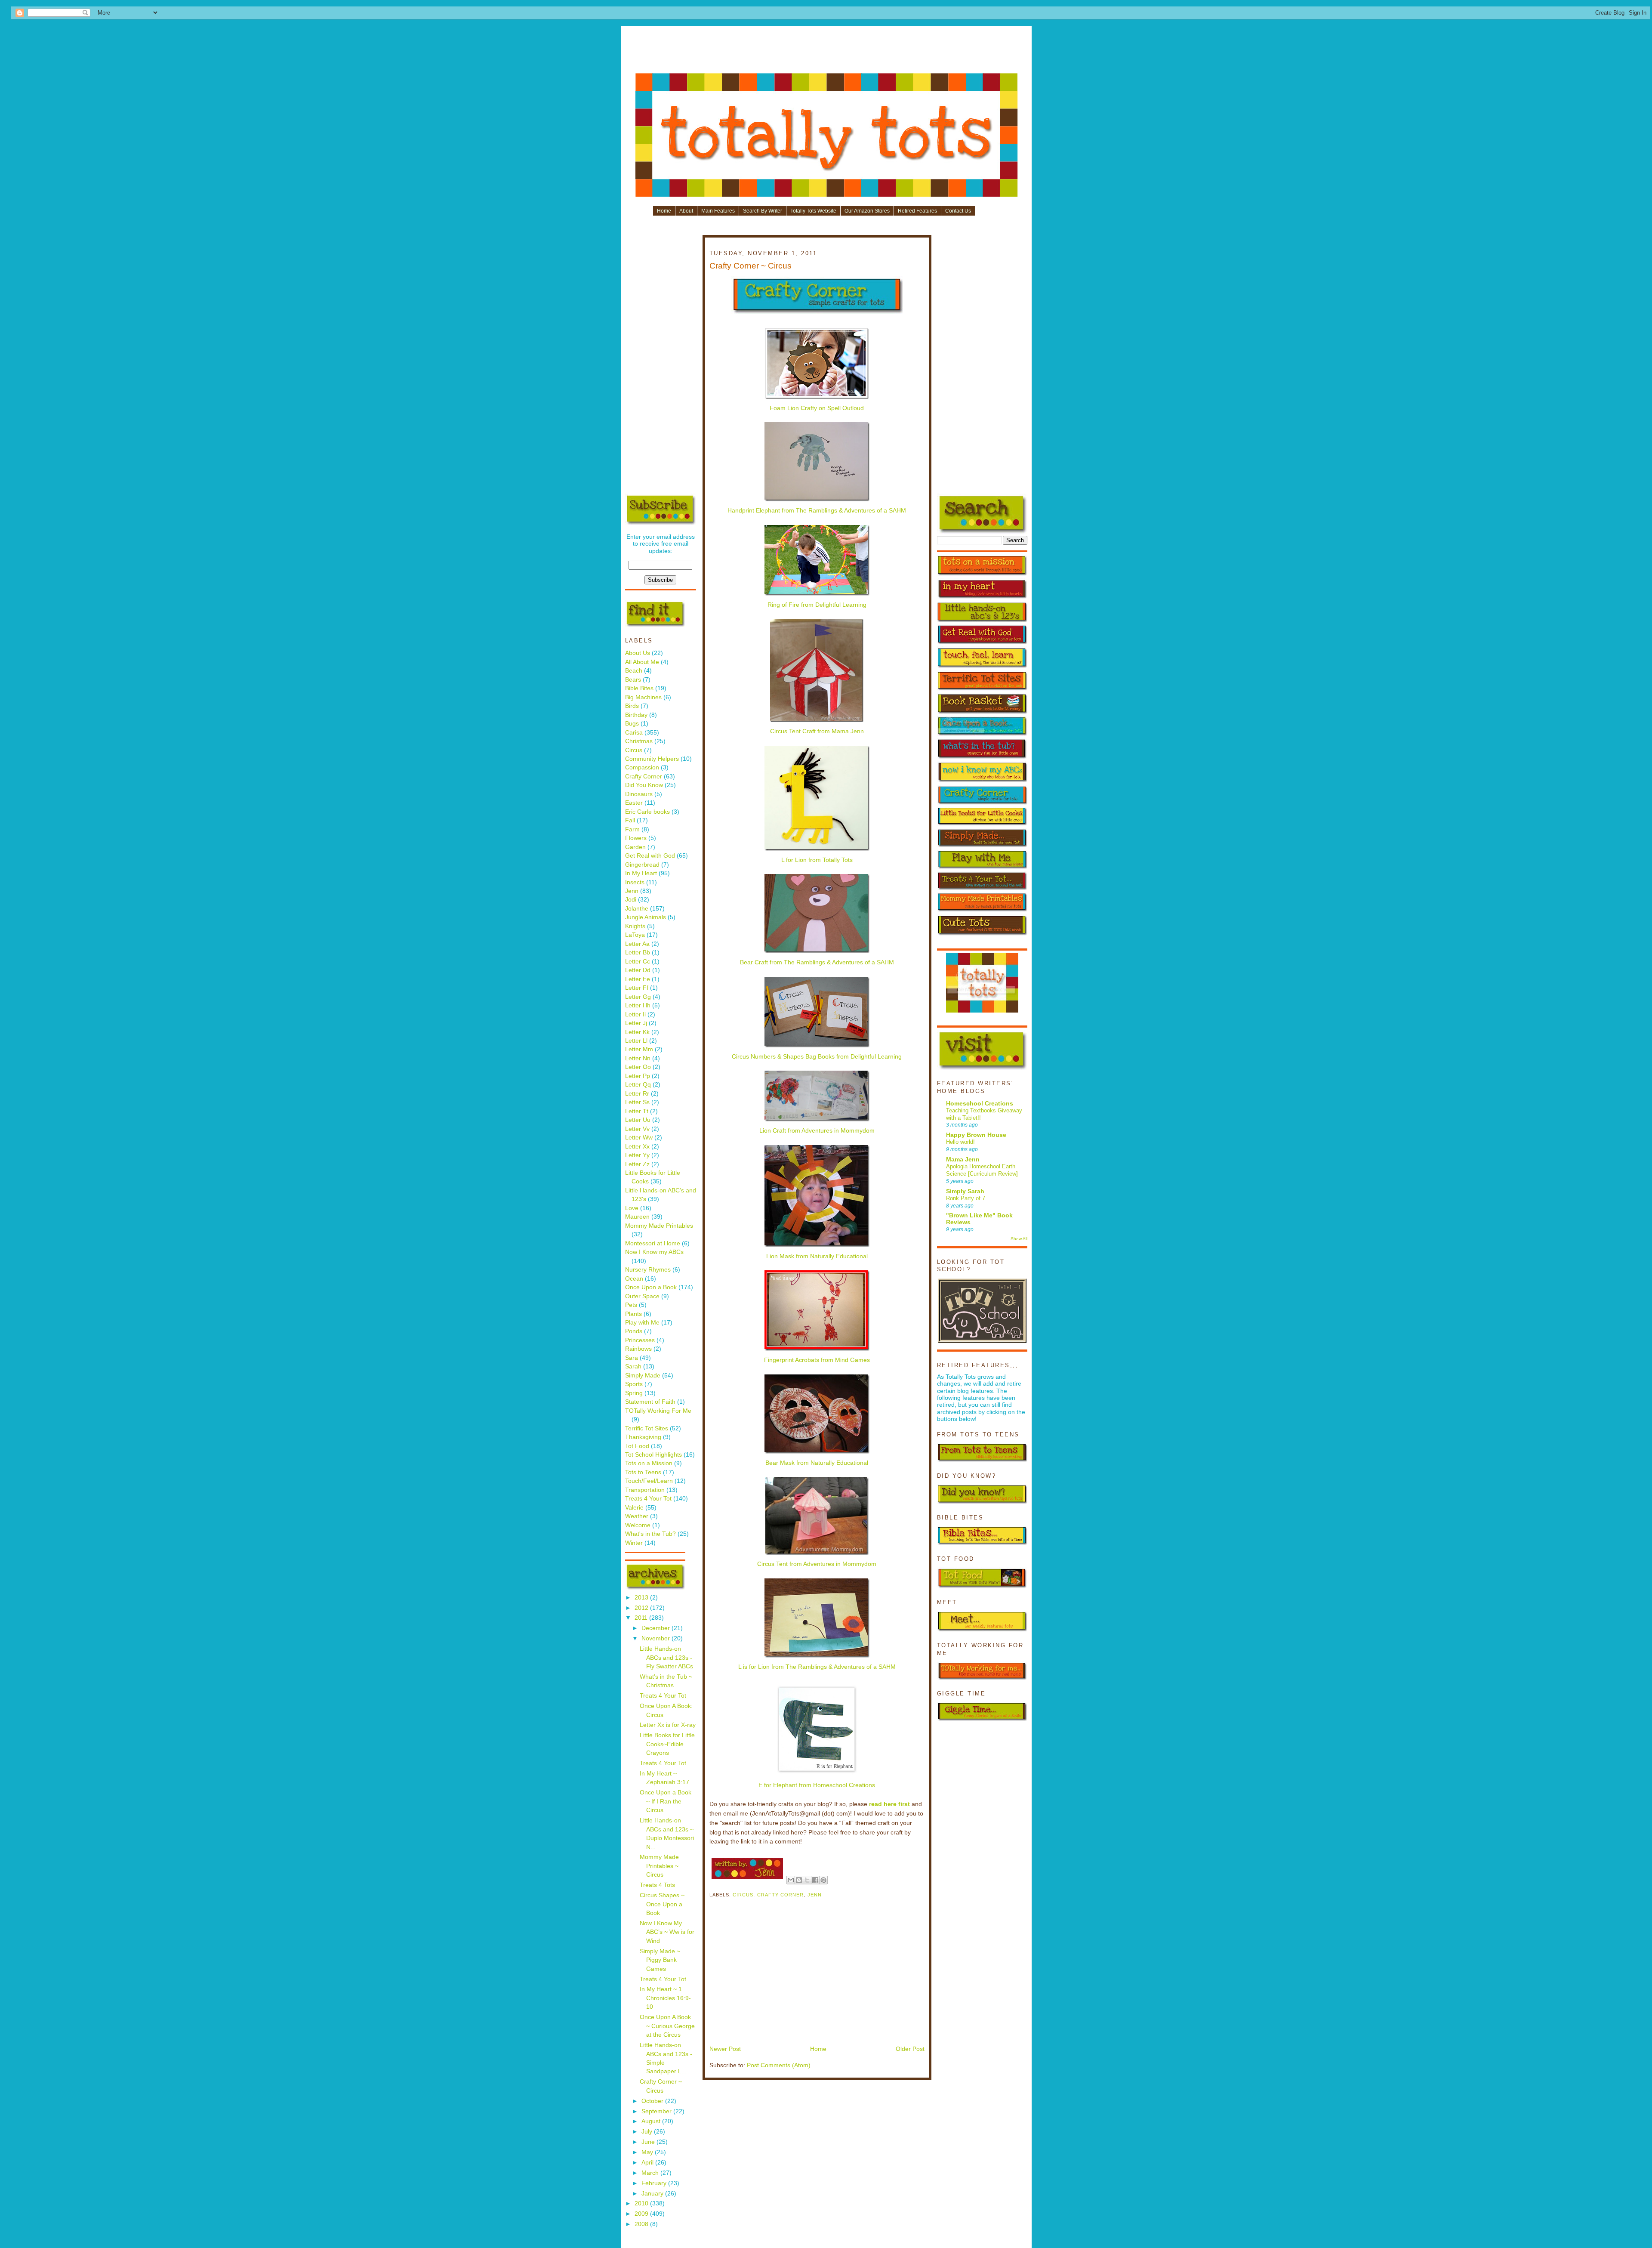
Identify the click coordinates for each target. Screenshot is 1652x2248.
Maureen (637, 1217)
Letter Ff (637, 988)
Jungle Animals (646, 917)
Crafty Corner (644, 777)
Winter (634, 1543)
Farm (632, 829)
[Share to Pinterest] (823, 1880)
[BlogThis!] (799, 1880)
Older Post (910, 2049)
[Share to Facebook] (815, 1880)
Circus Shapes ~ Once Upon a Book (662, 1904)
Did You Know (644, 785)
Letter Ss (637, 1102)
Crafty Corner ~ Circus (750, 266)
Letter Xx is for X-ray (668, 1725)
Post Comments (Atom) (779, 2065)
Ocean (634, 1279)
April (648, 2163)
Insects (635, 882)
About (686, 211)
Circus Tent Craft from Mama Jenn (817, 731)
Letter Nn (638, 1058)
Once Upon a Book (651, 1287)
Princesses (640, 1340)
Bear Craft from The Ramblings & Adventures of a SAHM (817, 962)
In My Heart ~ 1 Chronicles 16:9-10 (665, 1998)
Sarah (633, 1366)
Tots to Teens (643, 1472)
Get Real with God (650, 856)
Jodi (631, 900)
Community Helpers (652, 759)
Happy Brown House (976, 1135)
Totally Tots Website (813, 211)
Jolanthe (637, 909)
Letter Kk (637, 1032)
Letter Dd (638, 970)
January (653, 2194)
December (656, 1628)
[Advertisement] (826, 52)
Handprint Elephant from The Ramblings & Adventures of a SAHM (817, 511)
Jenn (632, 891)
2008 (642, 2224)
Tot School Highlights (653, 1455)
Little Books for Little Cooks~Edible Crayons (667, 1744)
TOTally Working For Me (658, 1411)
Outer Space (642, 1296)
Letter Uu (638, 1120)
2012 (642, 1608)
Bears (633, 680)
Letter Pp (638, 1076)
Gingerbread (642, 865)
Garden (635, 847)
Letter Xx (637, 1147)
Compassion (642, 767)
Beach (634, 671)
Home (664, 211)
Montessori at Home (653, 1243)
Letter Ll (636, 1041)
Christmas (639, 741)
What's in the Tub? (650, 1534)
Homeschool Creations (980, 1104)
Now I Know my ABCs (654, 1252)
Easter (634, 803)
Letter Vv (637, 1129)
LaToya (635, 935)
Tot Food (637, 1446)
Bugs (632, 724)
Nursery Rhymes (648, 1270)
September (657, 2111)
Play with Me (642, 1323)
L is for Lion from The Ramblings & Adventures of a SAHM (817, 1667)
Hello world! (960, 1142)
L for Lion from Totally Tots (817, 860)
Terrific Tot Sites (647, 1428)
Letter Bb (638, 953)
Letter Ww (639, 1138)
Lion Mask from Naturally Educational (817, 1256)
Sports (634, 1384)
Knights (635, 926)
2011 (642, 1618)
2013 (642, 1598)
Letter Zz (637, 1164)
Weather (637, 1516)
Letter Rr (637, 1094)
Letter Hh (638, 1005)
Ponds (634, 1331)
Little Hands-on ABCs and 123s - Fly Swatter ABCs (666, 1658)
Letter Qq (638, 1085)
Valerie (634, 1508)
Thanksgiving (643, 1437)
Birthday (636, 715)
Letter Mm (639, 1049)
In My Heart (641, 873)
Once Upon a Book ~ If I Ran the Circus (666, 1801)
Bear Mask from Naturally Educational (817, 1463)
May (648, 2152)
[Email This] (791, 1880)
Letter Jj (636, 1023)
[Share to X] (807, 1880)
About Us (638, 653)
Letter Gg (638, 997)
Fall (630, 820)
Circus (634, 750)
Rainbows (638, 1349)
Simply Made (643, 1376)
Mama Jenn (963, 1160)
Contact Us (958, 211)
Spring (634, 1393)
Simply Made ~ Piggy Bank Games (660, 1960)
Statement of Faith (650, 1402)
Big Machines (643, 697)
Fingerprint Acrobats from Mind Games (817, 1360)
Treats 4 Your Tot (648, 1499)
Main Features (718, 211)
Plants (633, 1314)
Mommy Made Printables (659, 1226)
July (648, 2132)
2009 (642, 2214)
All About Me (642, 662)
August (652, 2121)
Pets (631, 1305)
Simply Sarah (965, 1191)
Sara (632, 1358)
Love (632, 1208)
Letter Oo (638, 1067)
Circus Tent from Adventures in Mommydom (817, 1564)
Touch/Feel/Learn (649, 1481)
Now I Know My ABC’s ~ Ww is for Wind (667, 1932)
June (649, 2142)
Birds (632, 706)
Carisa (634, 733)
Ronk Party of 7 (966, 1198)
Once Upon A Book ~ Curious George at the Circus (667, 2026)
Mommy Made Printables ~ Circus (659, 1866)
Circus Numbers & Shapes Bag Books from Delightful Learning (817, 1057)
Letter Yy (637, 1155)
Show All (1019, 1239)
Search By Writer (763, 211)
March (651, 2173)
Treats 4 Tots (657, 1885)
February (655, 2183)
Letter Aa (637, 944)
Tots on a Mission (649, 1463)
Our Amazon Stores (867, 211)
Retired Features (917, 211)
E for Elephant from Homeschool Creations (817, 1785)
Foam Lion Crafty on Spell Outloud (817, 408)
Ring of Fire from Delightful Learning (817, 605)
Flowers (636, 838)
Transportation (645, 1490)
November (656, 1638)
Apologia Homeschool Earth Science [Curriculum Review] (982, 1170)
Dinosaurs (639, 794)
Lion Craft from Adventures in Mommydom (817, 1131)
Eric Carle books (647, 812)
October (653, 2101)
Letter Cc (638, 962)
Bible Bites (639, 688)
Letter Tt (637, 1111)
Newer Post (725, 2049)
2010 (642, 2203)
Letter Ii (635, 1014)
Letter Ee (638, 979)
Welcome (638, 1525)
